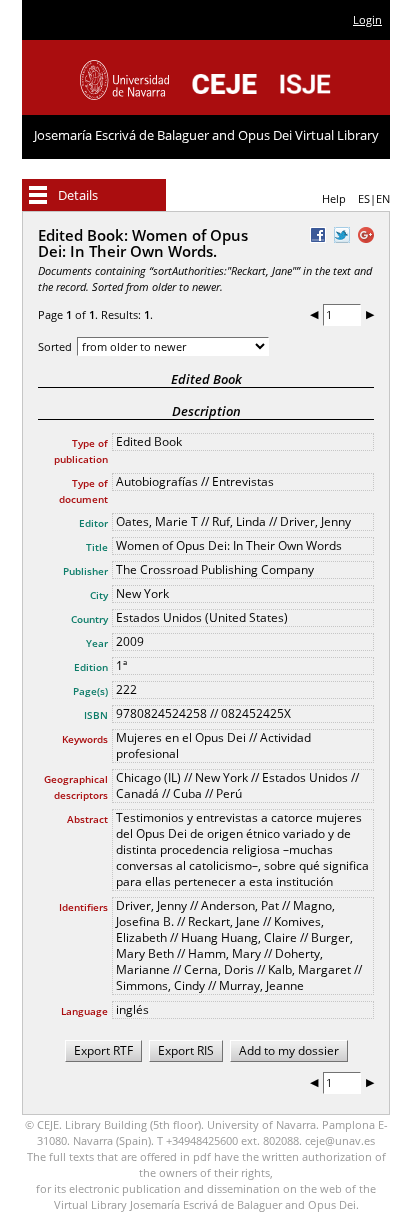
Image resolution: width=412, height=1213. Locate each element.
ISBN (96, 715)
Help (334, 198)
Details (78, 195)
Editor (93, 523)
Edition (91, 667)
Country (89, 619)
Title (97, 547)
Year (97, 643)
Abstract (87, 819)
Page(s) (90, 691)
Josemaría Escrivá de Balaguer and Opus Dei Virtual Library (206, 135)
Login (367, 19)
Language (84, 1011)
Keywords (85, 739)
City (99, 595)
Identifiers (83, 907)
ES (364, 198)
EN (383, 198)
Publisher (85, 571)
